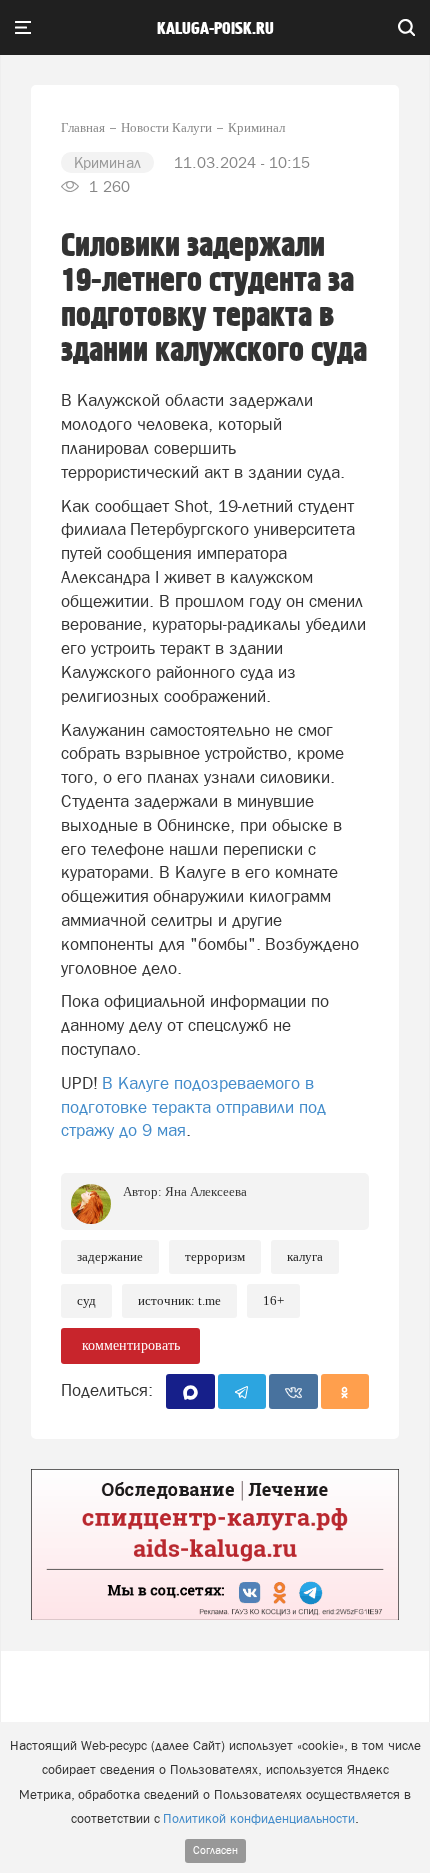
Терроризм (215, 1256)
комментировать (131, 1345)
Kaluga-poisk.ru (215, 29)
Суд (86, 1300)
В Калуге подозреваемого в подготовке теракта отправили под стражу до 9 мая (193, 1107)
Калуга (305, 1256)
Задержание (110, 1256)
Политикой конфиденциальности (259, 1818)
